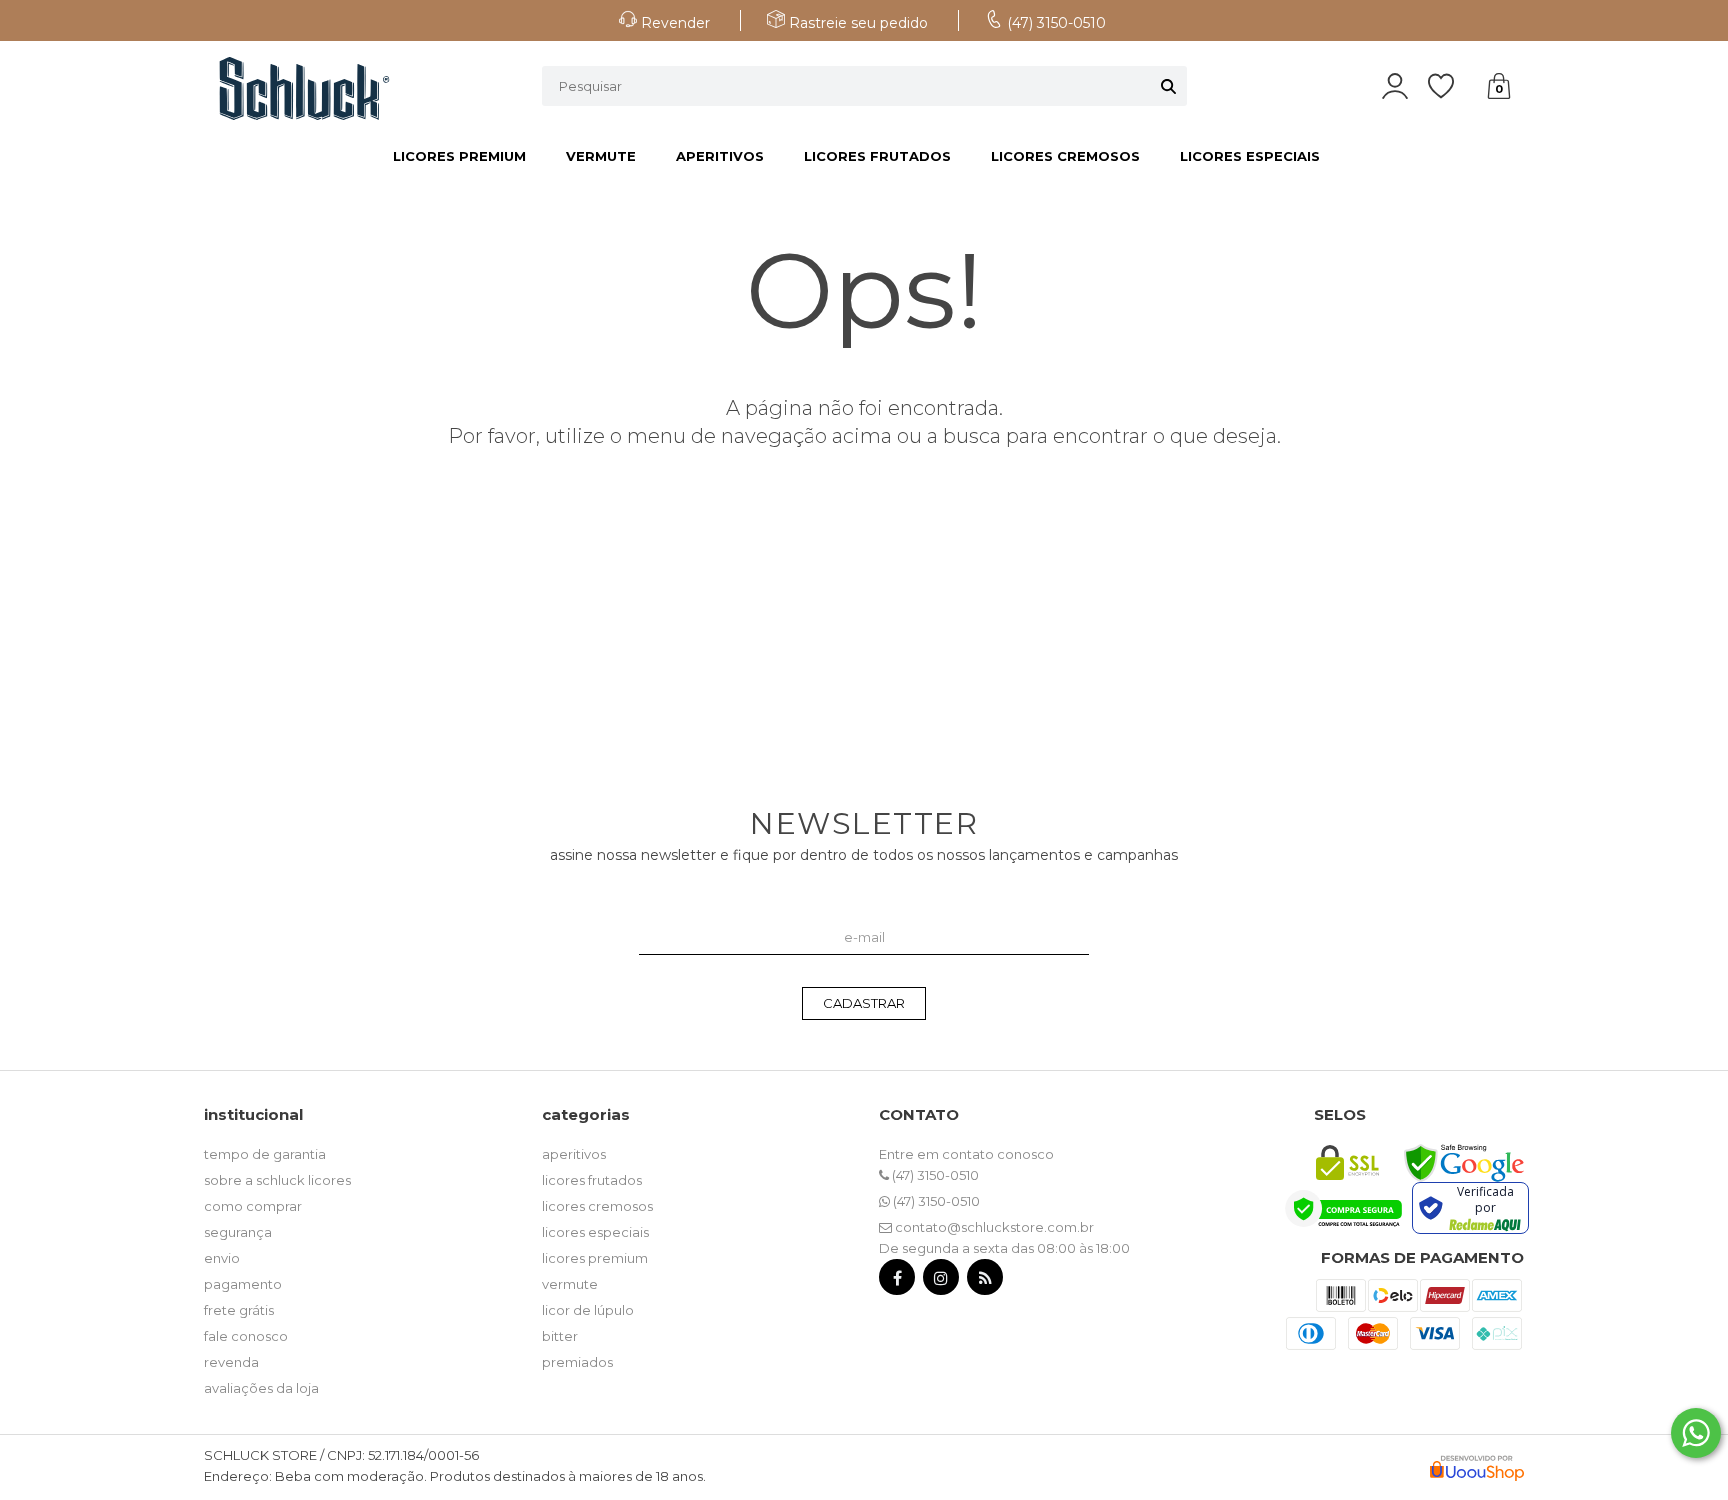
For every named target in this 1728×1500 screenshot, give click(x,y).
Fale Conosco (246, 1336)
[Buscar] (1168, 86)
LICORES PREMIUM (459, 156)
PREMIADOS (577, 1362)
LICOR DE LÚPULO (588, 1310)
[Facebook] (897, 1281)
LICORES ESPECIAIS (1250, 156)
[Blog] (985, 1281)
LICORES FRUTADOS (877, 156)
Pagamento (243, 1284)
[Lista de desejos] (1451, 86)
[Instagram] (941, 1281)
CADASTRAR (864, 1003)
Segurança (238, 1232)
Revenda (231, 1362)
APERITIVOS (720, 156)
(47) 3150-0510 (934, 1175)
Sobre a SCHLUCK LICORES (277, 1180)
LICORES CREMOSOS (1065, 156)
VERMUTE (601, 156)
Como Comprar (253, 1206)
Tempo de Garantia (265, 1154)
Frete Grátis (239, 1310)
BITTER (560, 1336)
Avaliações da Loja (261, 1388)
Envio (222, 1258)
